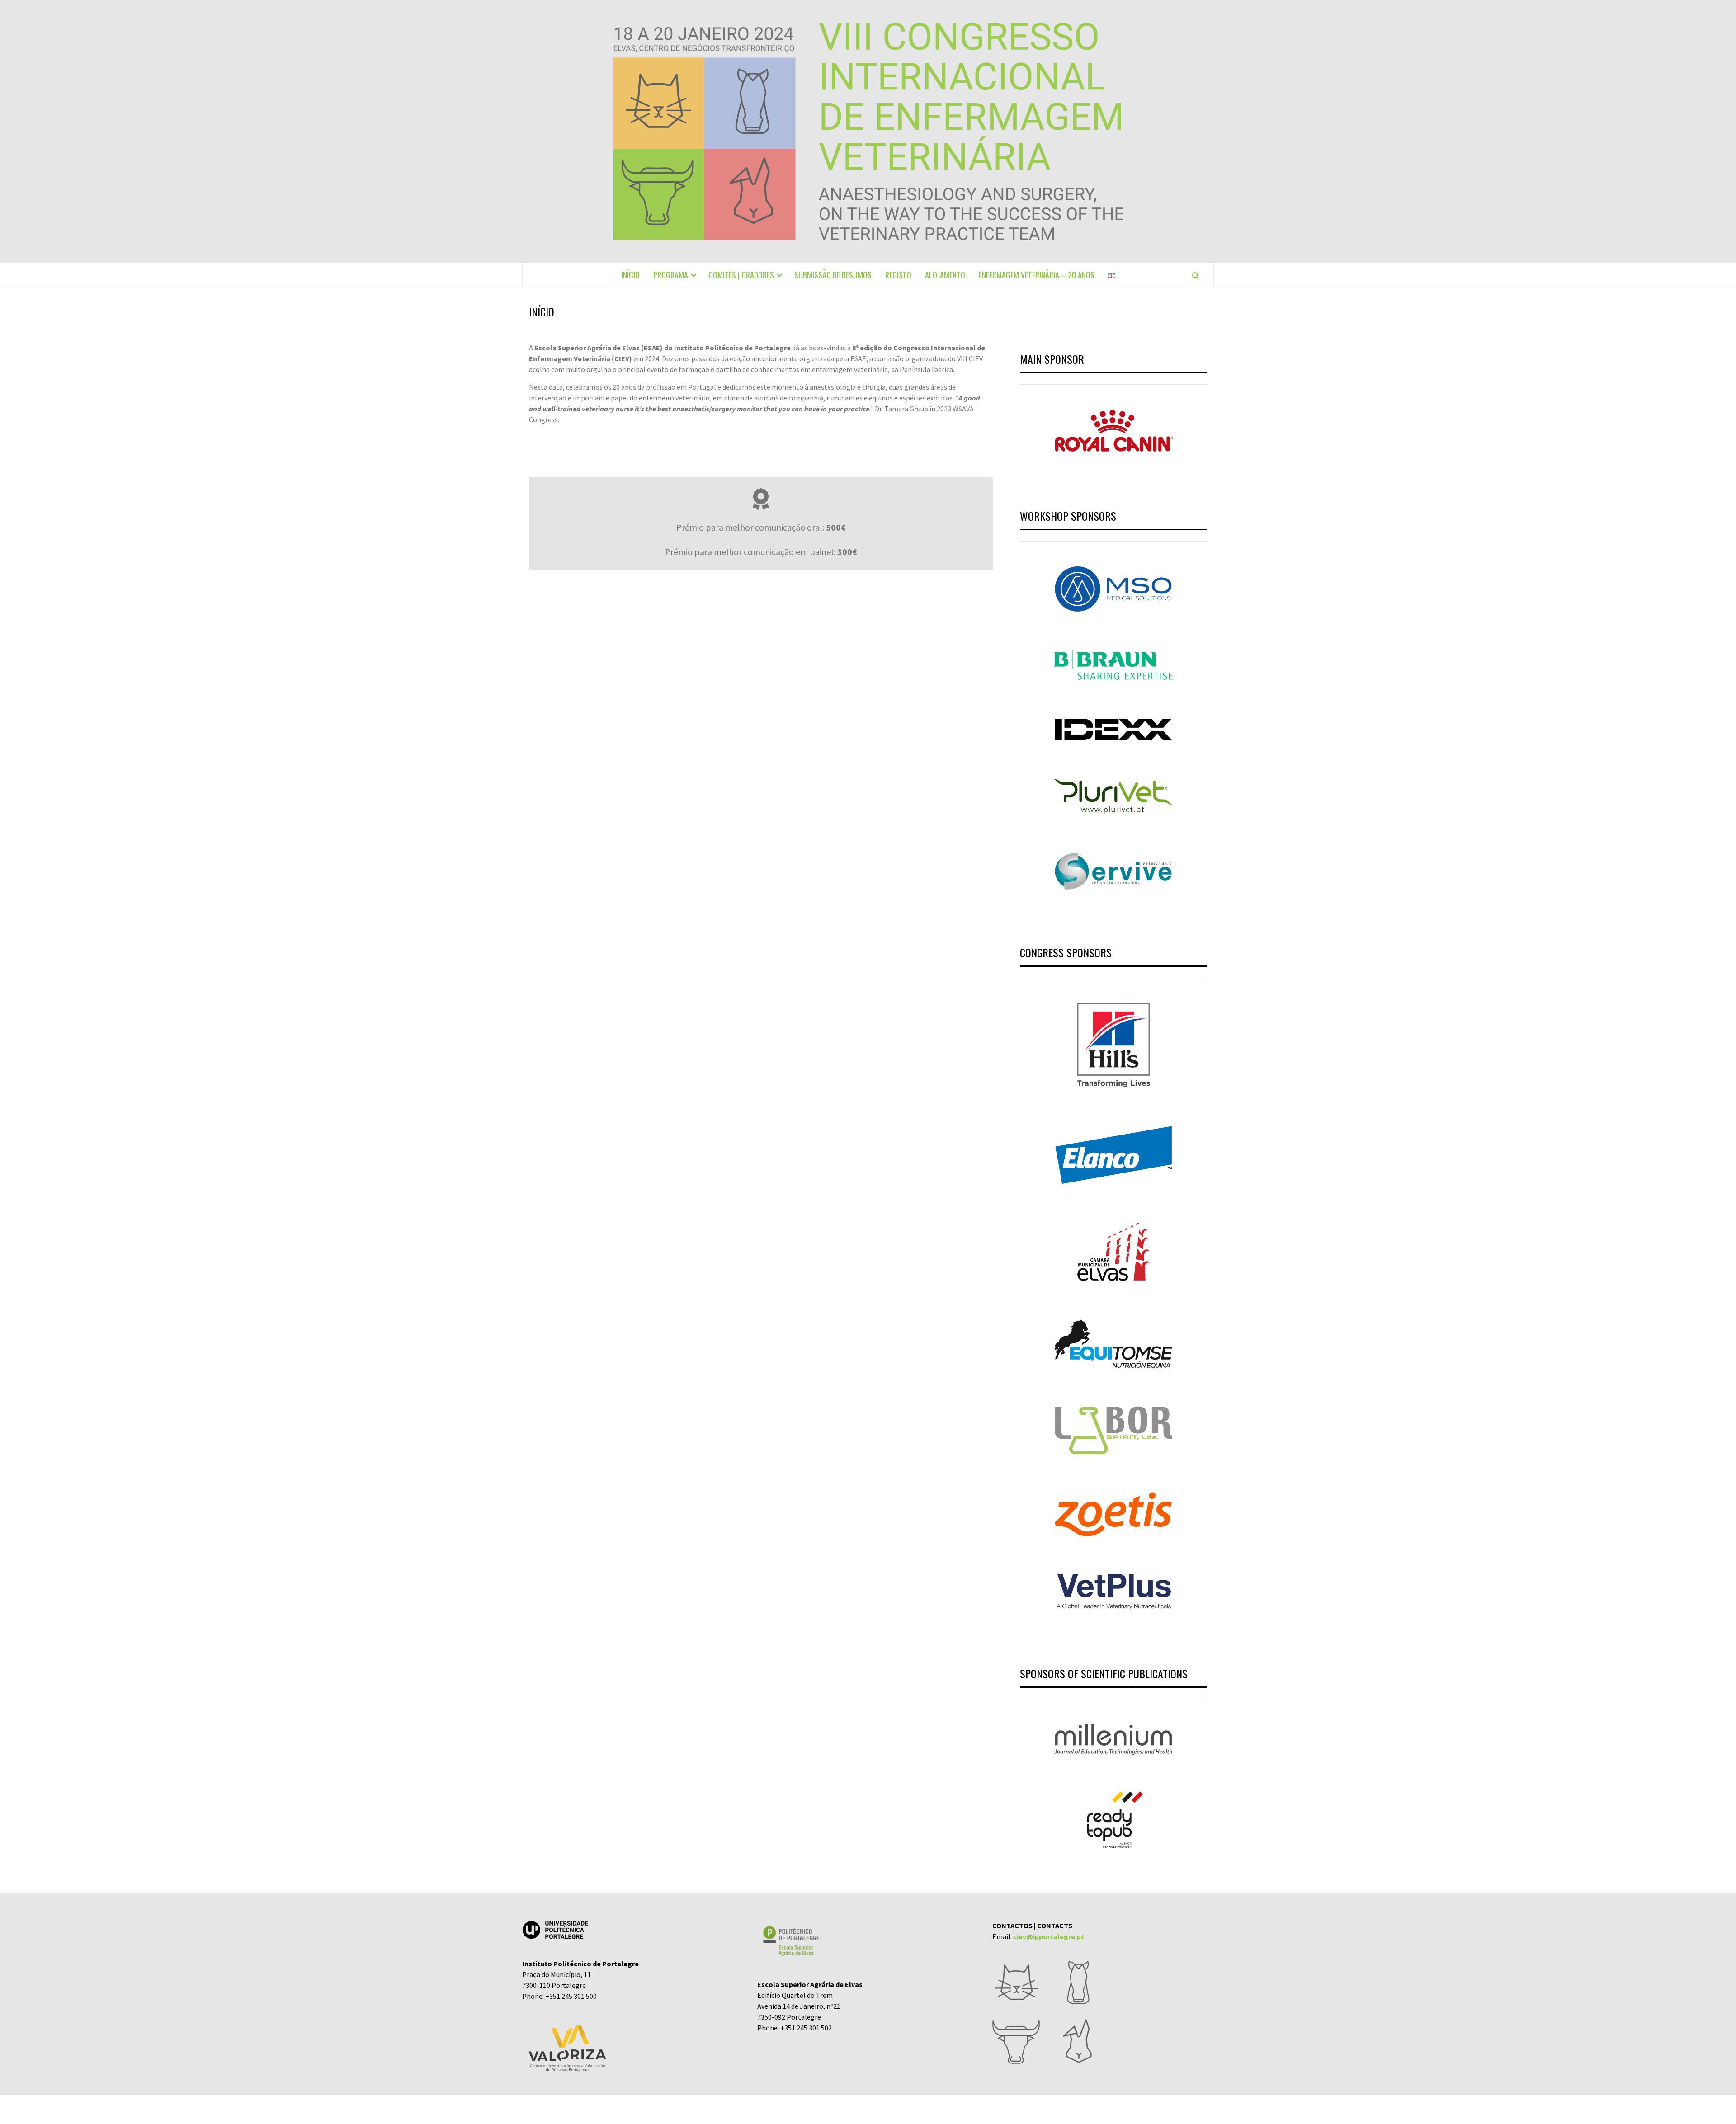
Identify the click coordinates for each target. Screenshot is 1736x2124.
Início (630, 275)
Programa (671, 275)
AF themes (914, 2110)
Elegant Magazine (856, 2110)
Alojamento (945, 275)
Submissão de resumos (833, 275)
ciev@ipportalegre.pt (1049, 1936)
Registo (898, 275)
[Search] (1196, 275)
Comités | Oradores (741, 275)
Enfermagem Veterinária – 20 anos (1037, 275)
